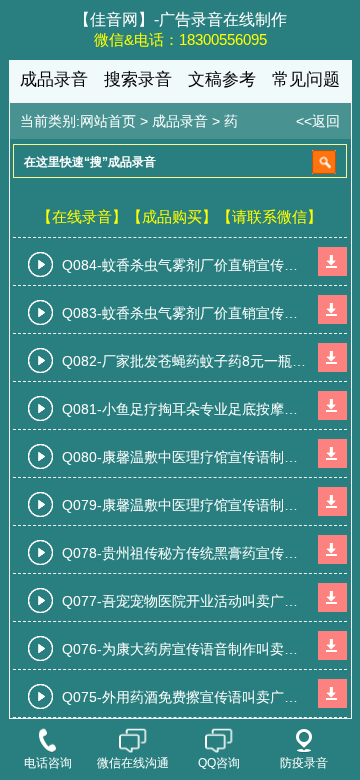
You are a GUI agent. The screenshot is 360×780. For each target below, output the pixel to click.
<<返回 (318, 121)
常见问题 (306, 79)
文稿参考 (222, 79)
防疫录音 (304, 763)
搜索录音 (138, 79)
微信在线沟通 (133, 763)
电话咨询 (48, 763)
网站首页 (108, 121)
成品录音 (54, 79)
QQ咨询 (219, 763)
